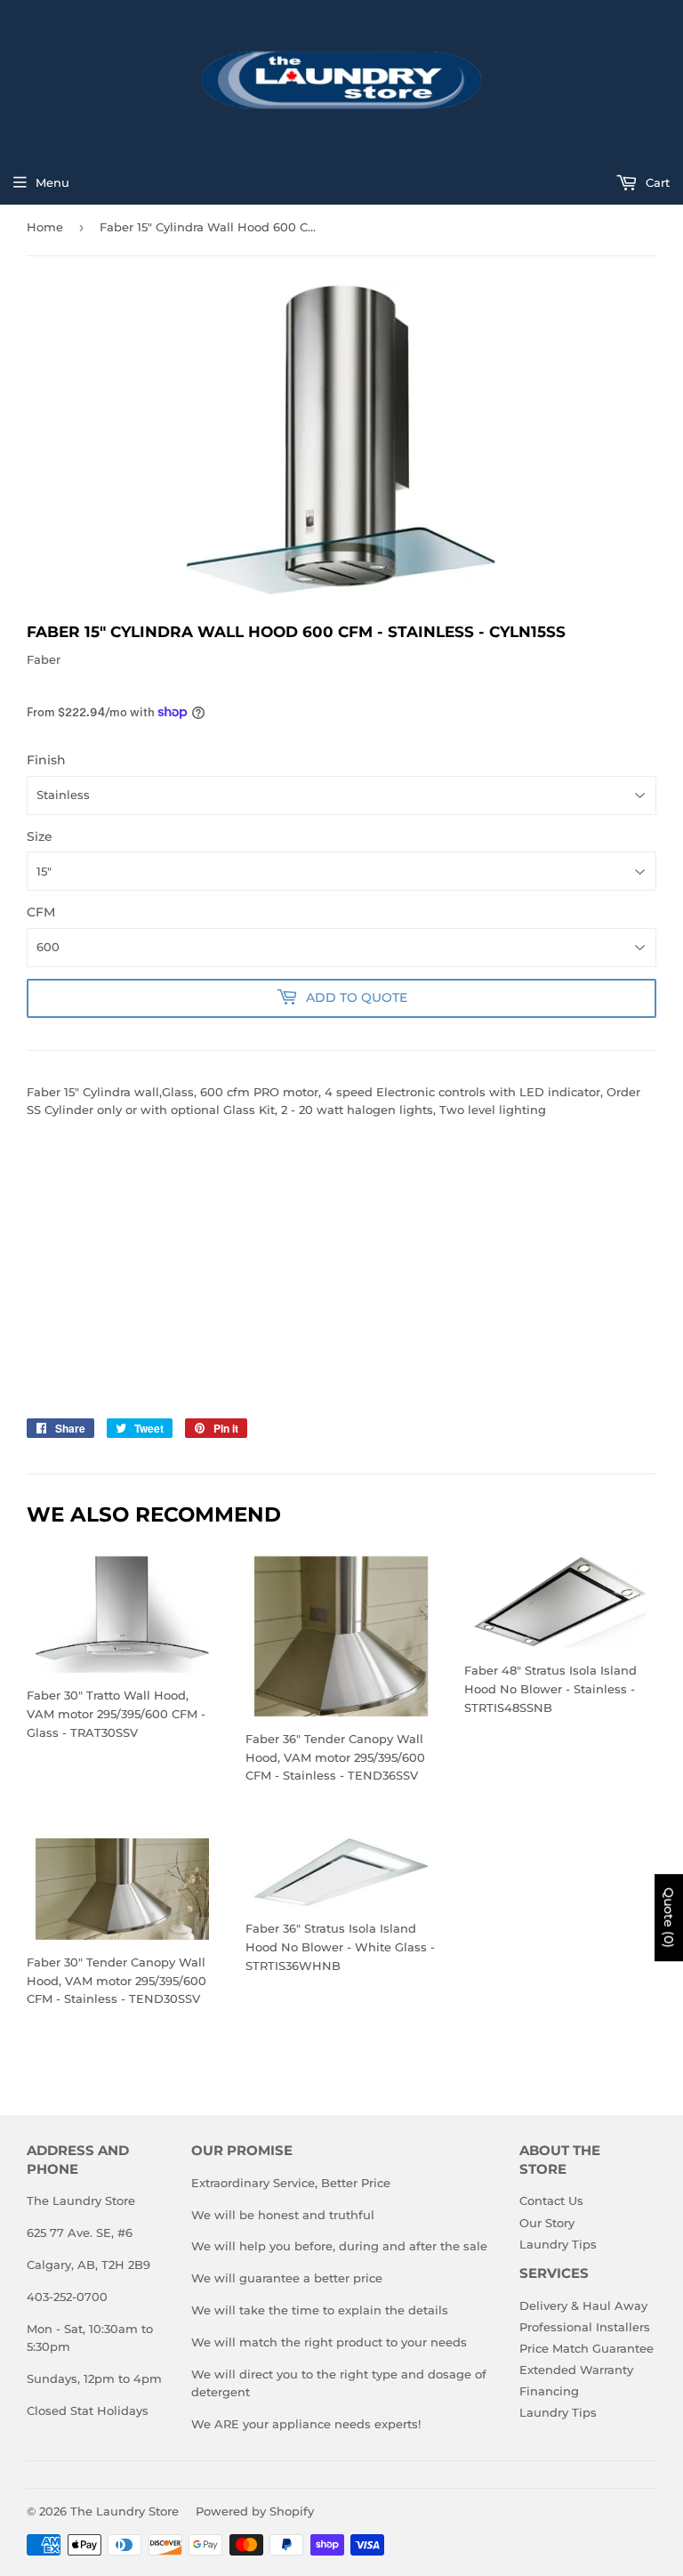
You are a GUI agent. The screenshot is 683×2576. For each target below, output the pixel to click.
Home (45, 227)
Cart (656, 182)
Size (40, 836)
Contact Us (551, 2201)
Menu (52, 182)
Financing (549, 2391)
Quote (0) (669, 1918)
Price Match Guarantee (587, 2348)
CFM (41, 912)
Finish (46, 760)
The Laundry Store (125, 2511)
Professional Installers (585, 2327)
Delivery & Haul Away (583, 2305)
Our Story (547, 2223)
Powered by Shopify (255, 2511)
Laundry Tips (558, 2244)
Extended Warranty (576, 2370)
